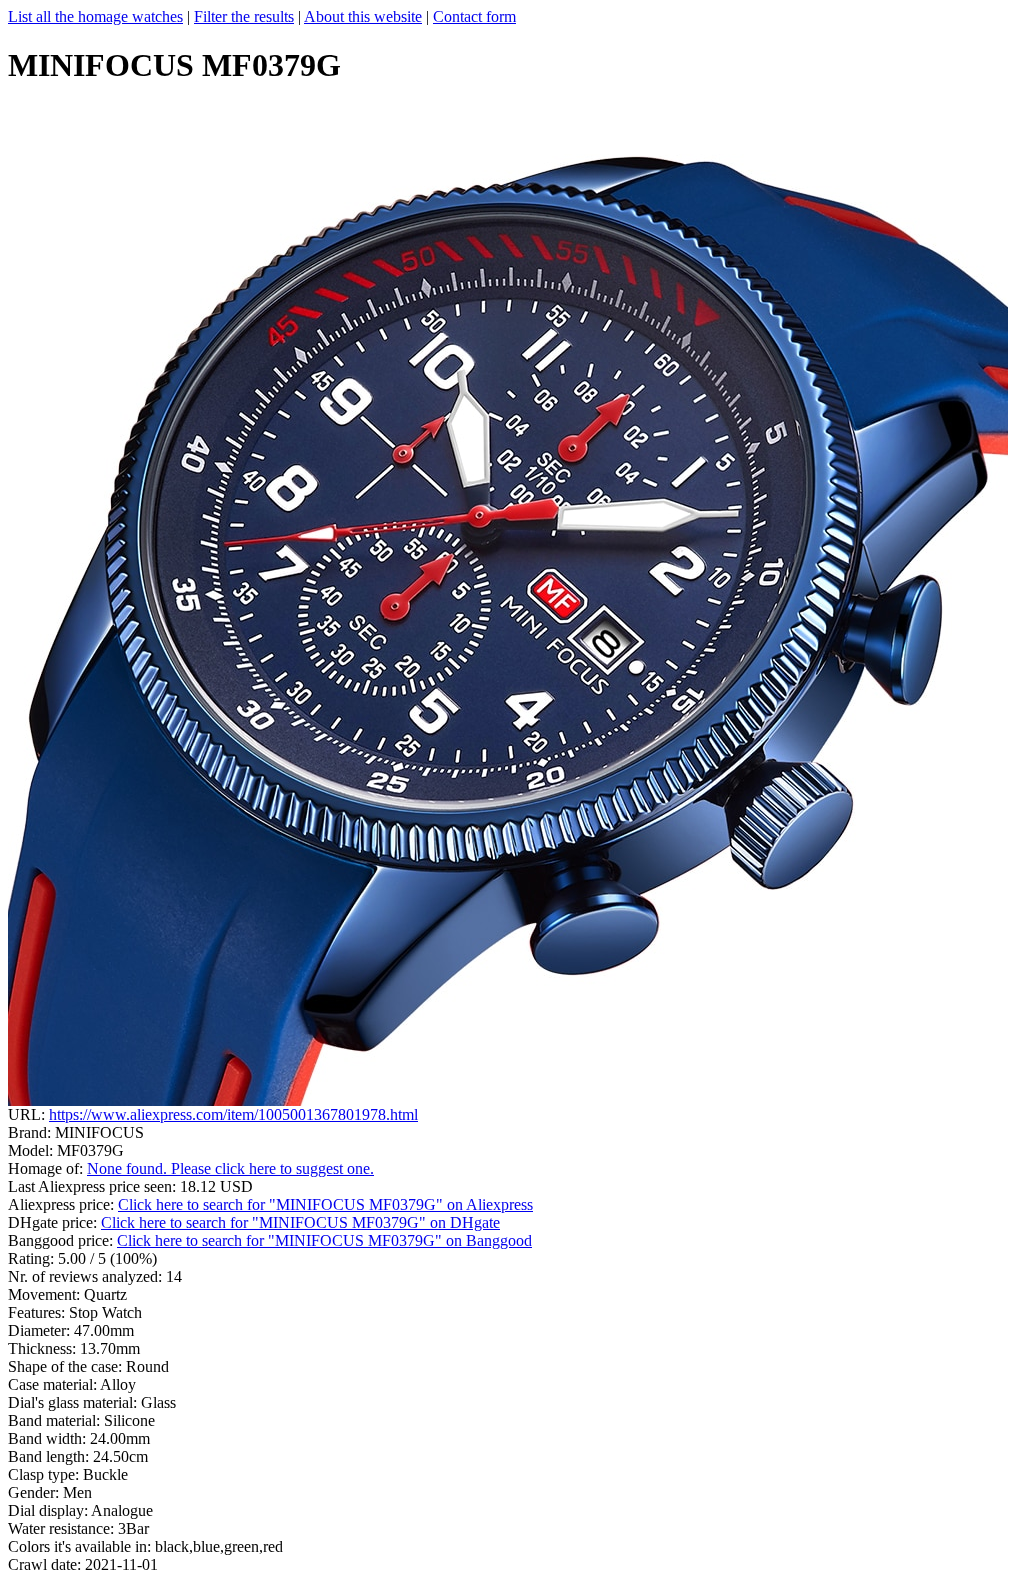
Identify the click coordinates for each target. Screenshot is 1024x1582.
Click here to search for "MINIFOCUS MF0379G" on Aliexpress (325, 1204)
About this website (363, 16)
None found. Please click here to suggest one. (230, 1168)
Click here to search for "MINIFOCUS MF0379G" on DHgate (300, 1222)
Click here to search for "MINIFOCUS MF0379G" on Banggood (324, 1240)
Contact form (474, 16)
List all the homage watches (95, 16)
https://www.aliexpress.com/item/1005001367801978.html (233, 1114)
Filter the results (244, 16)
